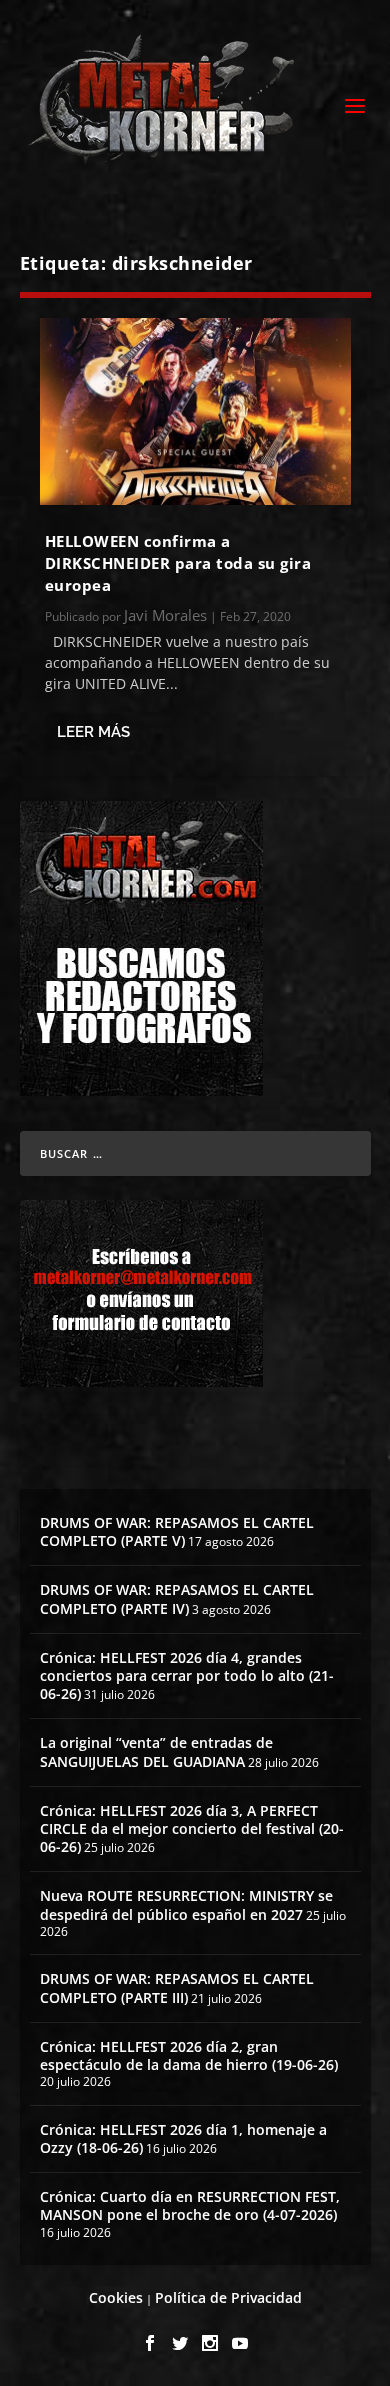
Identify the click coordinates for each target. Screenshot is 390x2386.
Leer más (93, 732)
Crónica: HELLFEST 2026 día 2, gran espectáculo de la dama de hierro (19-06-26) (189, 2055)
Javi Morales (165, 615)
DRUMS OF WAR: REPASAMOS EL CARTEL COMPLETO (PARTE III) (177, 1987)
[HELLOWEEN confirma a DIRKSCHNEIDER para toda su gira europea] (195, 411)
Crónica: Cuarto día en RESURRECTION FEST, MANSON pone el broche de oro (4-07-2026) (190, 2205)
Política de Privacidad (228, 2297)
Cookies (116, 2297)
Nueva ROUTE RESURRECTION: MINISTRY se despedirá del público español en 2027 (186, 1904)
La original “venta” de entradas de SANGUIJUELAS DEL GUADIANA (156, 1751)
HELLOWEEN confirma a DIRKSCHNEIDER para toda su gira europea (178, 563)
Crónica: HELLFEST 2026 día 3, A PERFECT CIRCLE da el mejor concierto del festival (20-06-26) (192, 1828)
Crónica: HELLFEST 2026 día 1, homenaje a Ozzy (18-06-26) (183, 2138)
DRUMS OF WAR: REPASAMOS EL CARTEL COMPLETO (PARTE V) (177, 1531)
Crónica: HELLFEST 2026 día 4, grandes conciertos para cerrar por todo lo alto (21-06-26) (187, 1675)
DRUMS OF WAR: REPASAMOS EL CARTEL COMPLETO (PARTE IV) (177, 1598)
